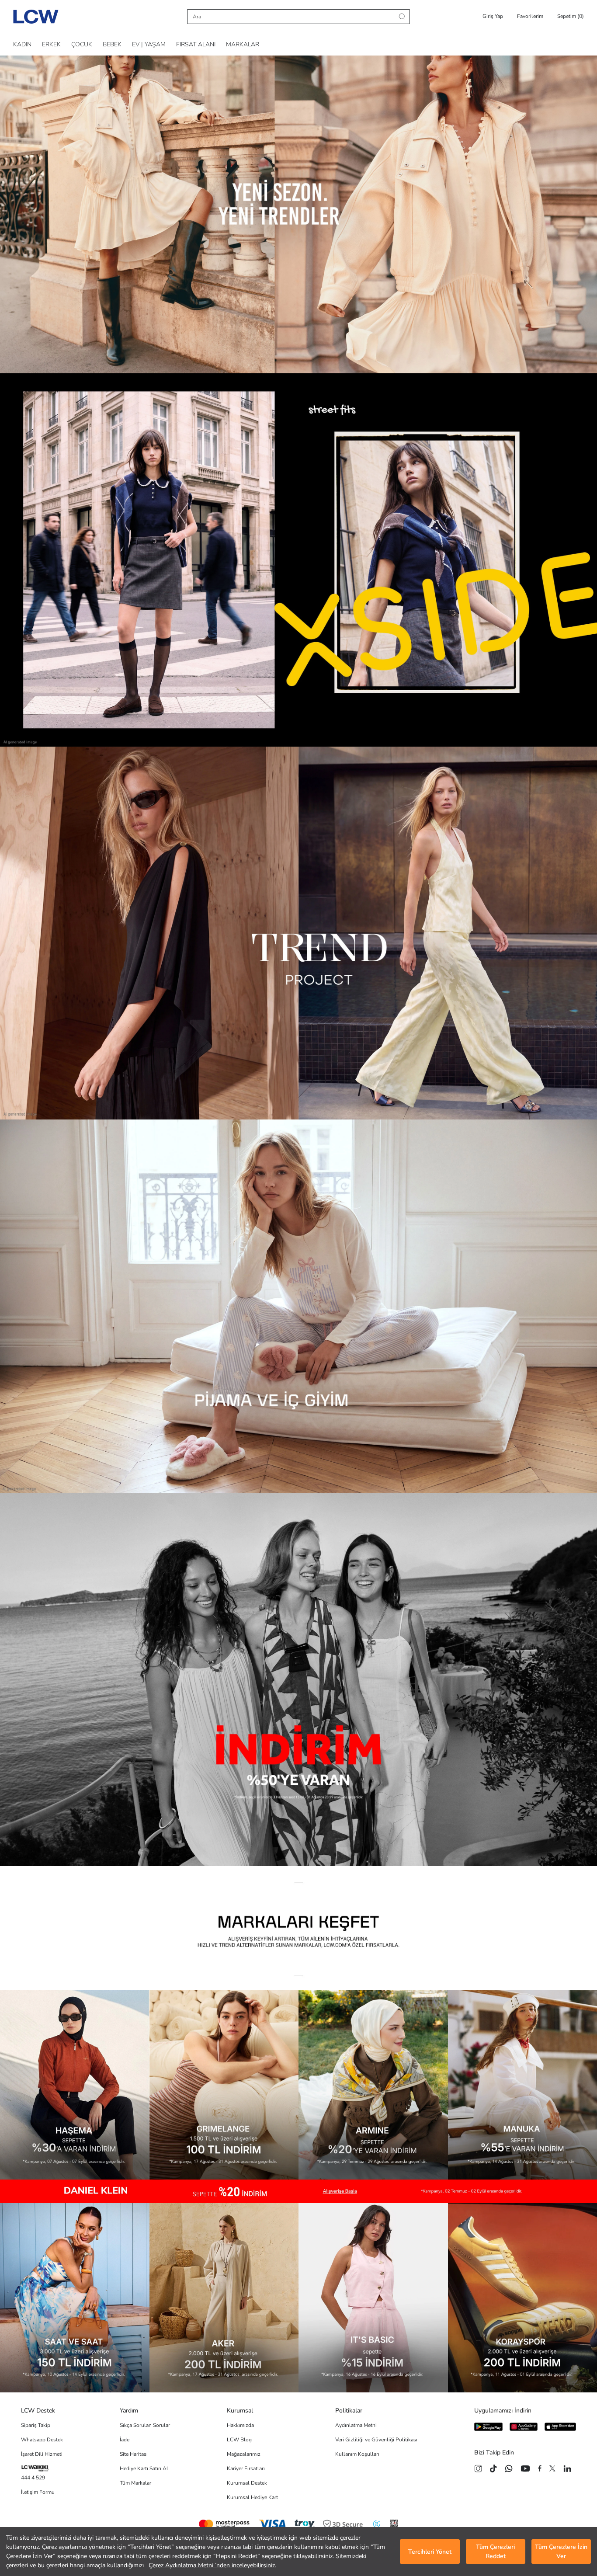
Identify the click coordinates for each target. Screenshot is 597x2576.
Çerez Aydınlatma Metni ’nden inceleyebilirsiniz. (212, 2565)
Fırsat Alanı (196, 44)
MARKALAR (243, 44)
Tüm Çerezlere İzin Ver (561, 2552)
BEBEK (112, 44)
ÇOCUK (82, 44)
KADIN (22, 44)
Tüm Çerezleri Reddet (495, 2552)
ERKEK (51, 44)
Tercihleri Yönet (430, 2552)
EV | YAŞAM (149, 44)
